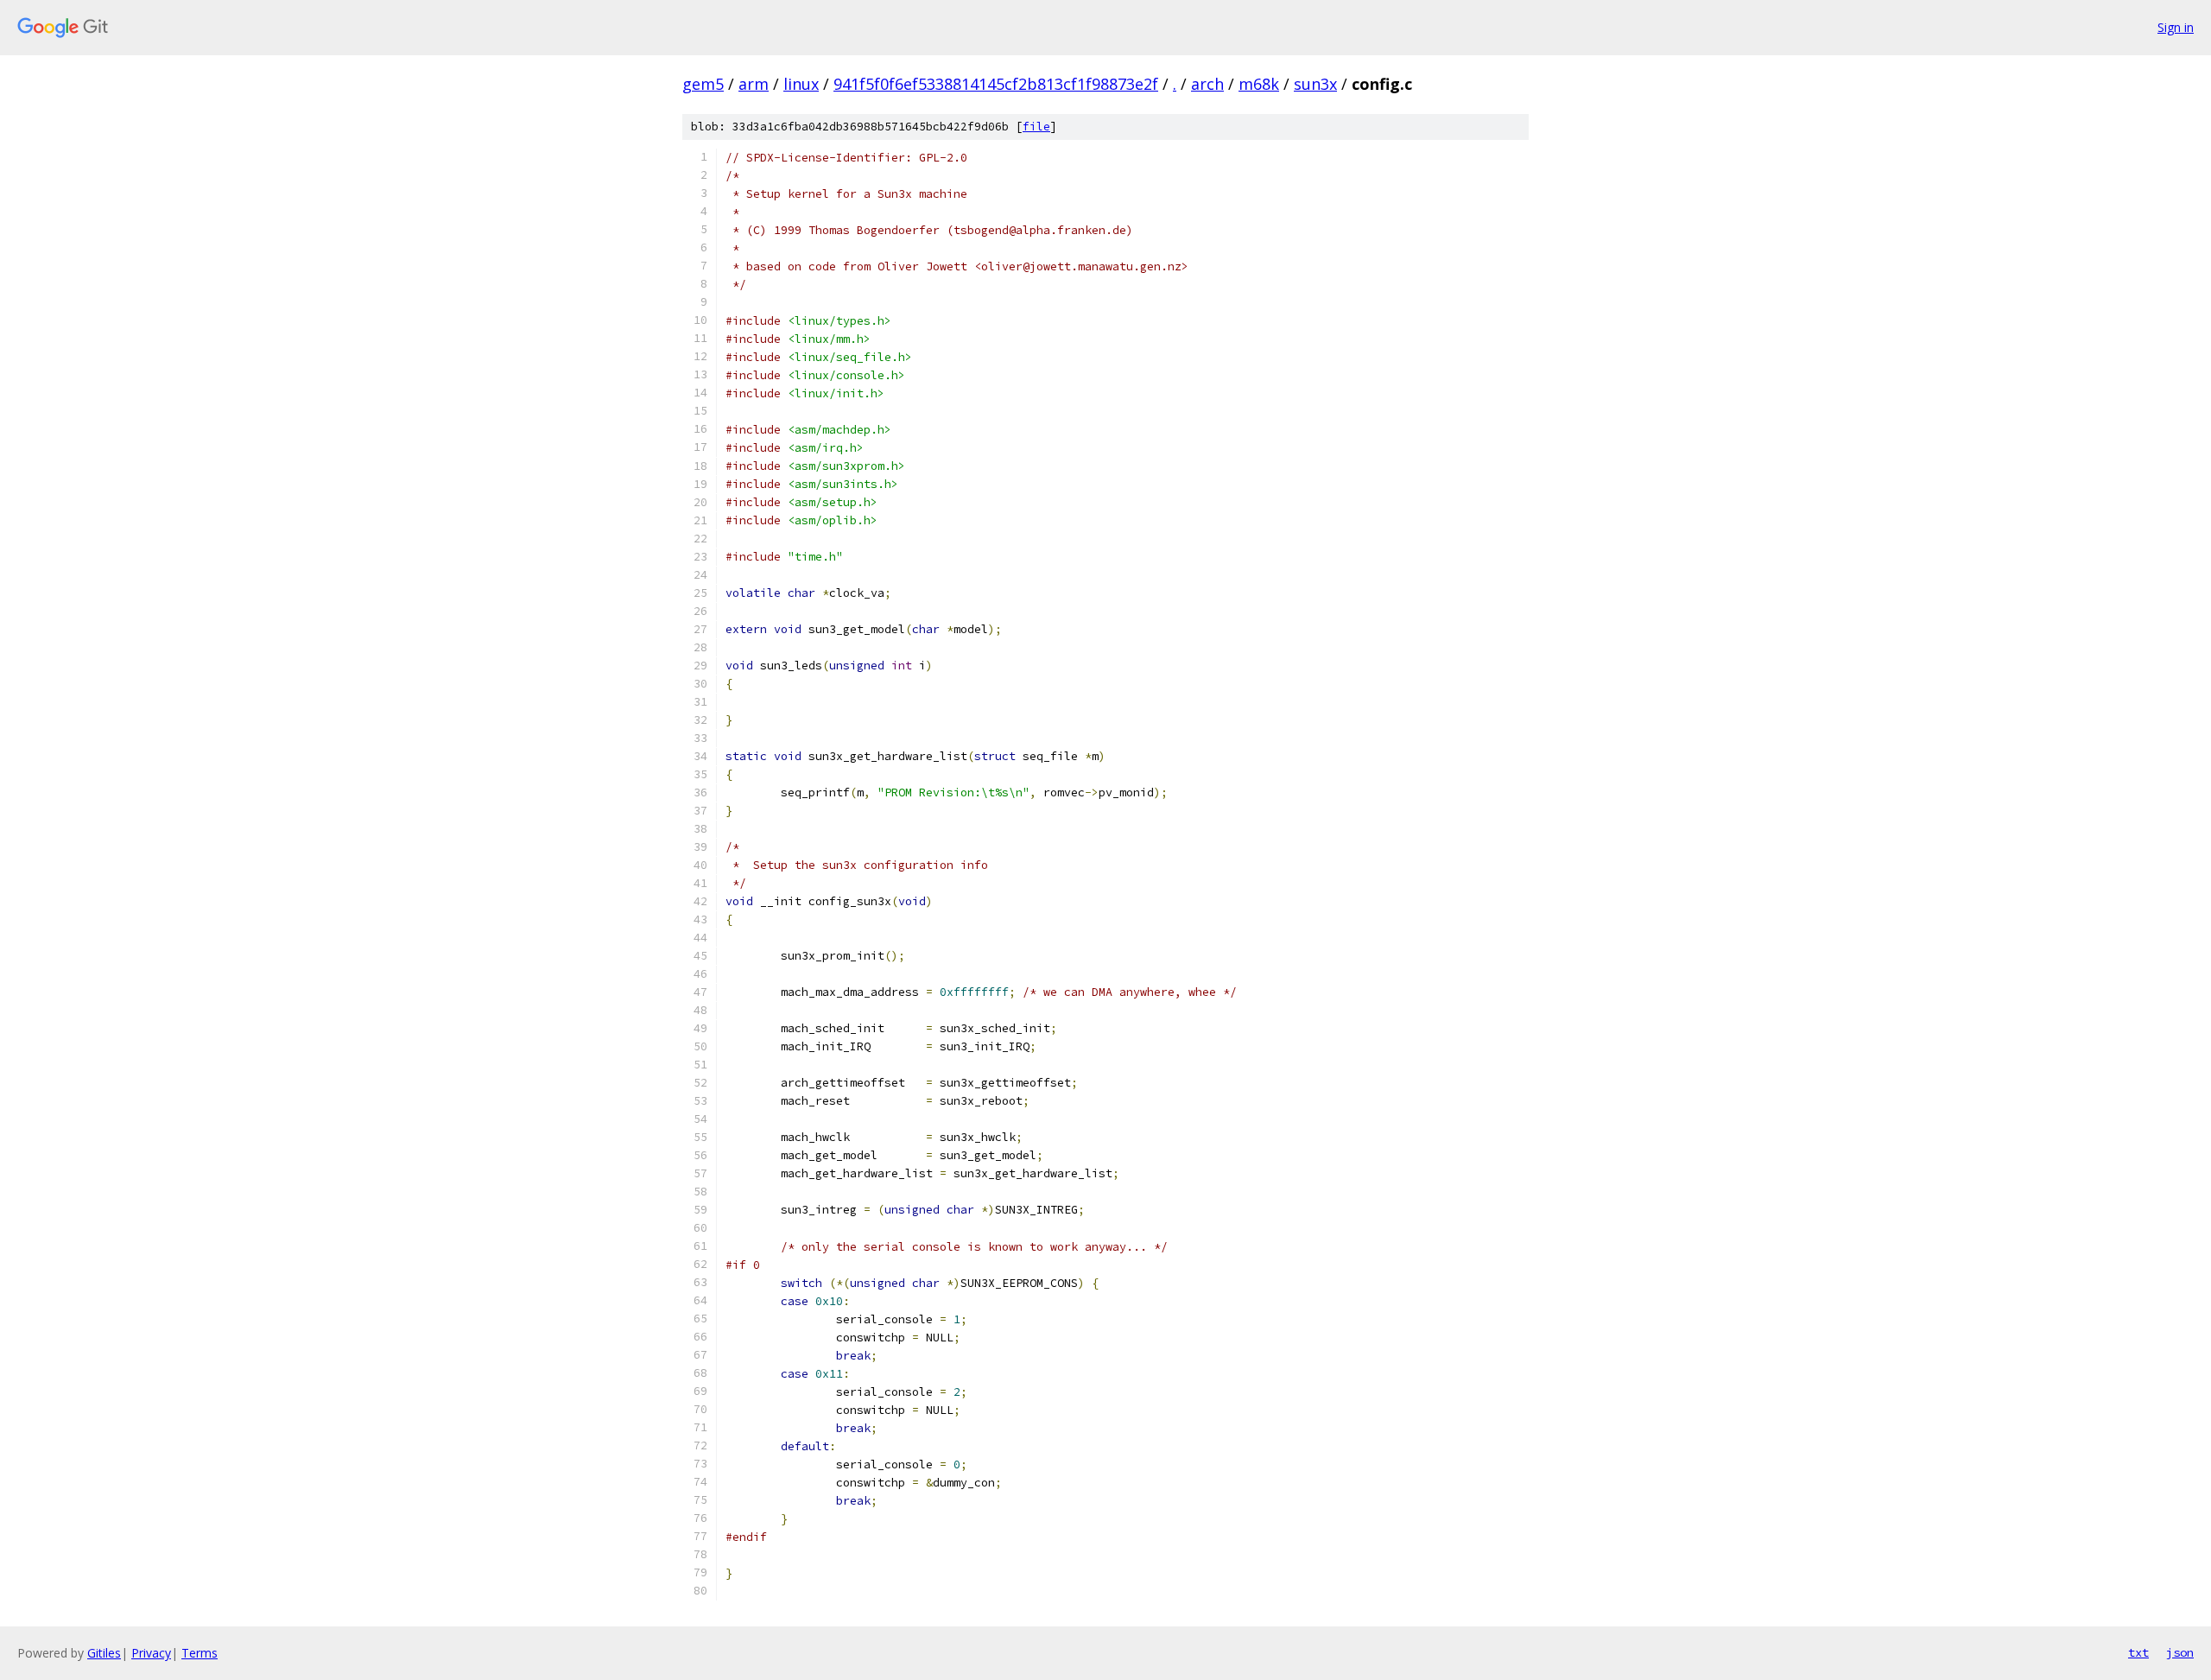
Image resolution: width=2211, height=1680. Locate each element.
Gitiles (104, 1653)
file (1036, 127)
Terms (200, 1653)
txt (2138, 1652)
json (2180, 1652)
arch (1207, 84)
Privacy (151, 1653)
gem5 (703, 84)
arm (754, 84)
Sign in (2176, 27)
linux (801, 84)
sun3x (1315, 84)
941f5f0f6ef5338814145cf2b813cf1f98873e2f (996, 84)
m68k (1259, 84)
